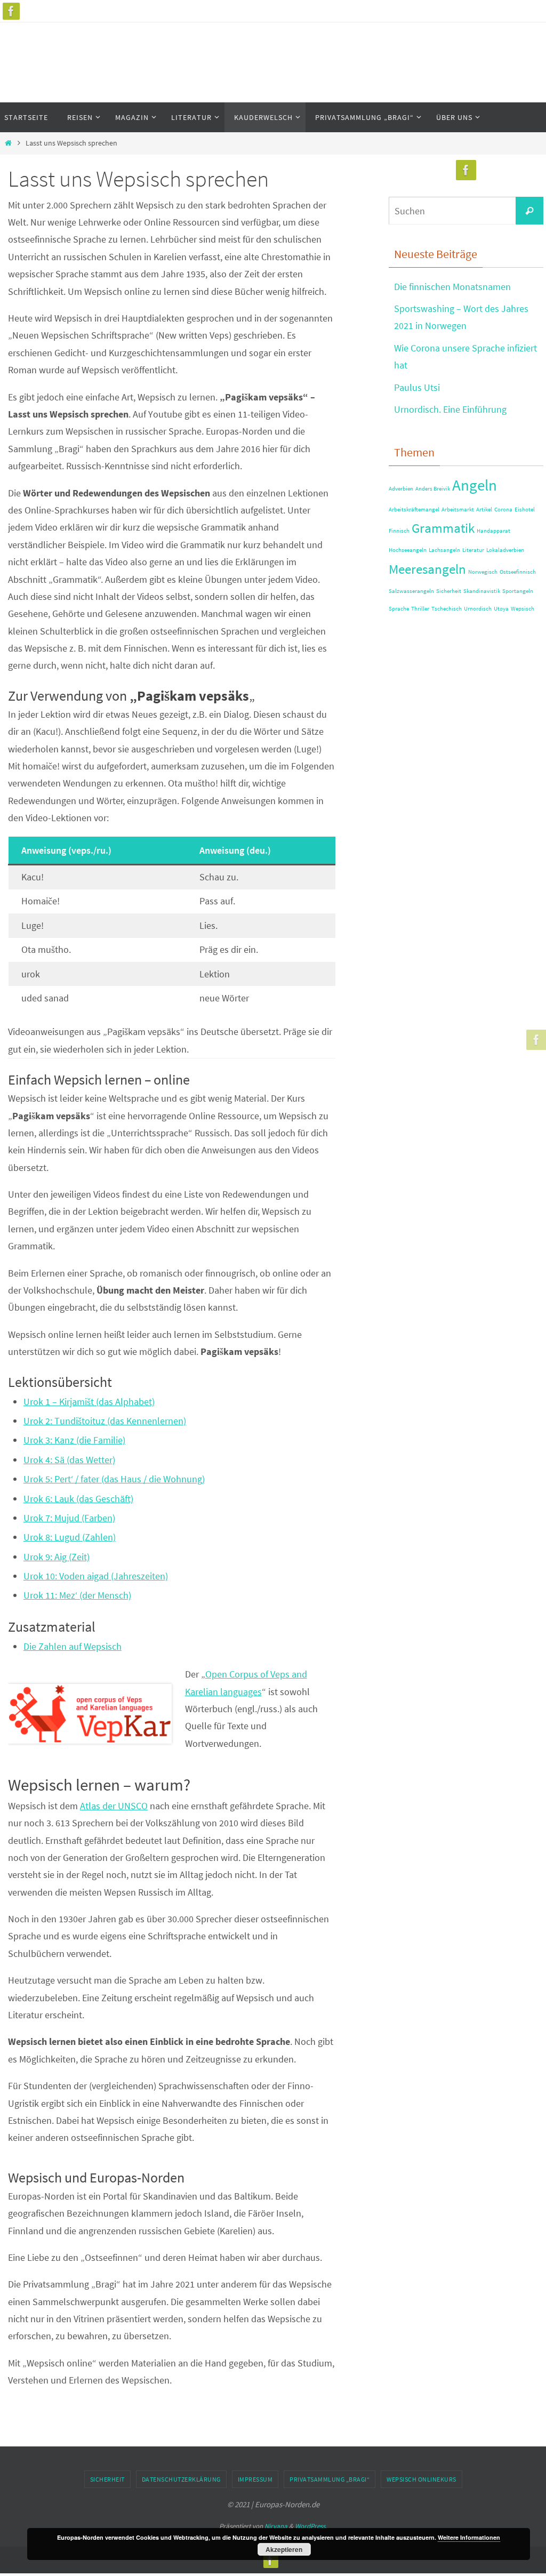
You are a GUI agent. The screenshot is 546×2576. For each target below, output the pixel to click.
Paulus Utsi (417, 387)
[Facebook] (11, 11)
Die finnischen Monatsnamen (452, 287)
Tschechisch (447, 609)
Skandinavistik (482, 591)
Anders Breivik (433, 489)
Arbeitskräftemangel (414, 509)
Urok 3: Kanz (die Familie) (74, 1440)
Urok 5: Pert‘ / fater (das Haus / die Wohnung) (114, 1479)
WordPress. (311, 2526)
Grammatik (443, 528)
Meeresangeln (427, 569)
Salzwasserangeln (411, 591)
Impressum (255, 2479)
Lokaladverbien (505, 550)
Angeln (475, 485)
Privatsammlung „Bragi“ (330, 2479)
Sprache (399, 609)
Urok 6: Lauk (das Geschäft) (78, 1499)
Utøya (501, 609)
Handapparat (493, 531)
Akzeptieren (284, 2549)
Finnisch (399, 531)
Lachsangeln (444, 550)
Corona (503, 509)
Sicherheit (449, 591)
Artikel (484, 509)
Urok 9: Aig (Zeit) (57, 1557)
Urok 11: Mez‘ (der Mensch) (77, 1595)
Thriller (420, 609)
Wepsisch (523, 609)
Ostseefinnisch (518, 572)
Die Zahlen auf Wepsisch (73, 1646)
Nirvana (276, 2526)
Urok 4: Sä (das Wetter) (69, 1460)
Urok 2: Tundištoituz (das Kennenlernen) (105, 1421)
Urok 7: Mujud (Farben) (69, 1518)
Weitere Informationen (469, 2537)
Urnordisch (478, 609)
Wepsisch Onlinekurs (421, 2479)
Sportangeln (518, 591)
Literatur (473, 550)
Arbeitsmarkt (458, 509)
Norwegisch (483, 572)
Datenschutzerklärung (181, 2479)
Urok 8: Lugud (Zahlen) (70, 1537)
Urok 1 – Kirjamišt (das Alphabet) (89, 1402)
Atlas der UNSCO (114, 1806)
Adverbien (401, 489)
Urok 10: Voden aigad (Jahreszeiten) (96, 1576)
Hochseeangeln (408, 550)
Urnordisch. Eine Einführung (450, 409)
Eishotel (525, 509)
